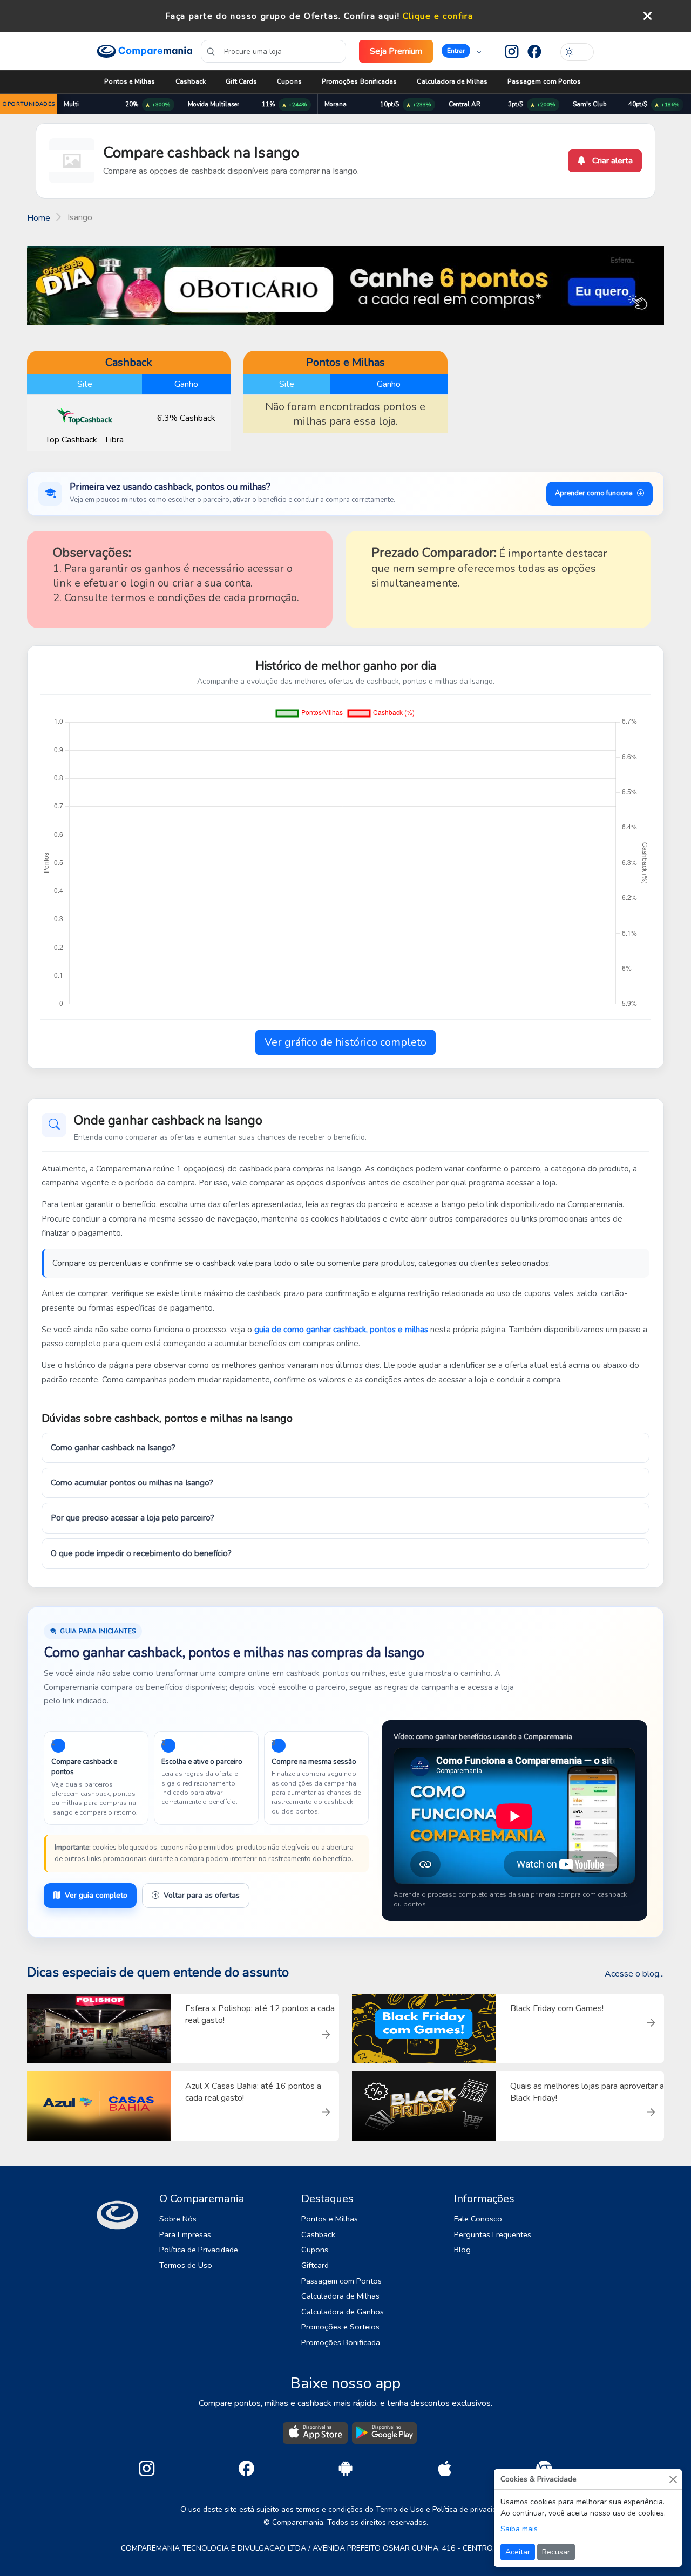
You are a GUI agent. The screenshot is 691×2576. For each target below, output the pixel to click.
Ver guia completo (96, 1895)
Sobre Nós (178, 2219)
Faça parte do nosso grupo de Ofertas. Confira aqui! (283, 16)
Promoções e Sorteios (340, 2327)
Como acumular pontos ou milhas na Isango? (132, 1483)
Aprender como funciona (594, 493)
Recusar (556, 2552)
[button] (462, 51)
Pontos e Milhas (130, 81)
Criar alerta (611, 161)
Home (39, 218)
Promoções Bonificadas (359, 81)
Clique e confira (438, 16)
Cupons (289, 81)
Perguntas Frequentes (493, 2234)
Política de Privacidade (199, 2250)
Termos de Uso (186, 2265)
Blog (462, 2250)
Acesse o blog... (634, 1974)
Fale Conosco (478, 2219)
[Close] (673, 2479)
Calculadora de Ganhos (343, 2312)
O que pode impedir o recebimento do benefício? (141, 1553)
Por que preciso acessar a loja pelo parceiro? (133, 1518)
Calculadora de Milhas (452, 81)
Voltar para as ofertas (202, 1895)
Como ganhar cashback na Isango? (113, 1448)
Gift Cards (241, 81)
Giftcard (315, 2265)
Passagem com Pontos (544, 81)
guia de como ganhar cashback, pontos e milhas (342, 1330)
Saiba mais (519, 2529)
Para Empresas (185, 2234)
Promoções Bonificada (341, 2342)
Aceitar (518, 2552)
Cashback (191, 81)
